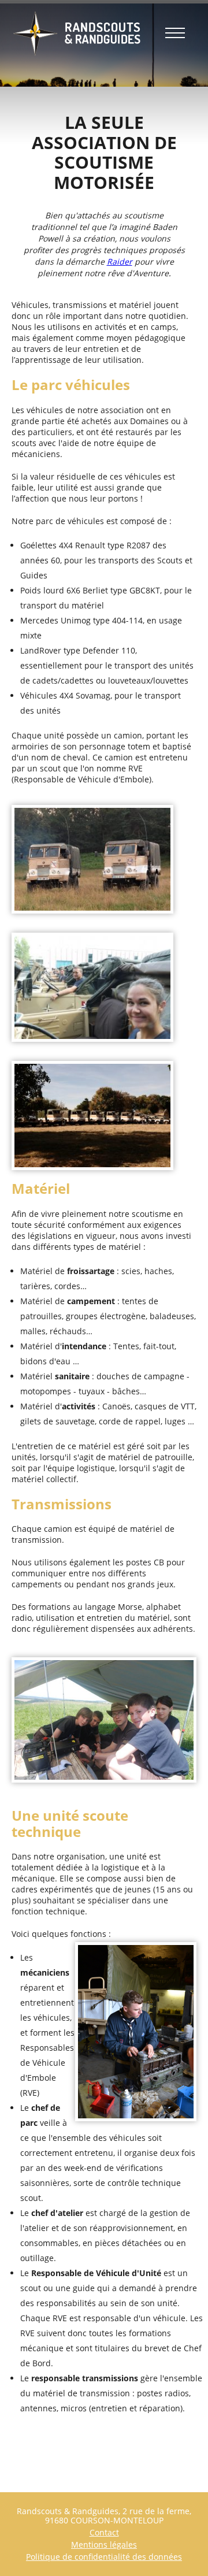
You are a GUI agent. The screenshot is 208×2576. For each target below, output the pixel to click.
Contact (104, 2532)
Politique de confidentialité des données (104, 2557)
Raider (120, 261)
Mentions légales (104, 2545)
